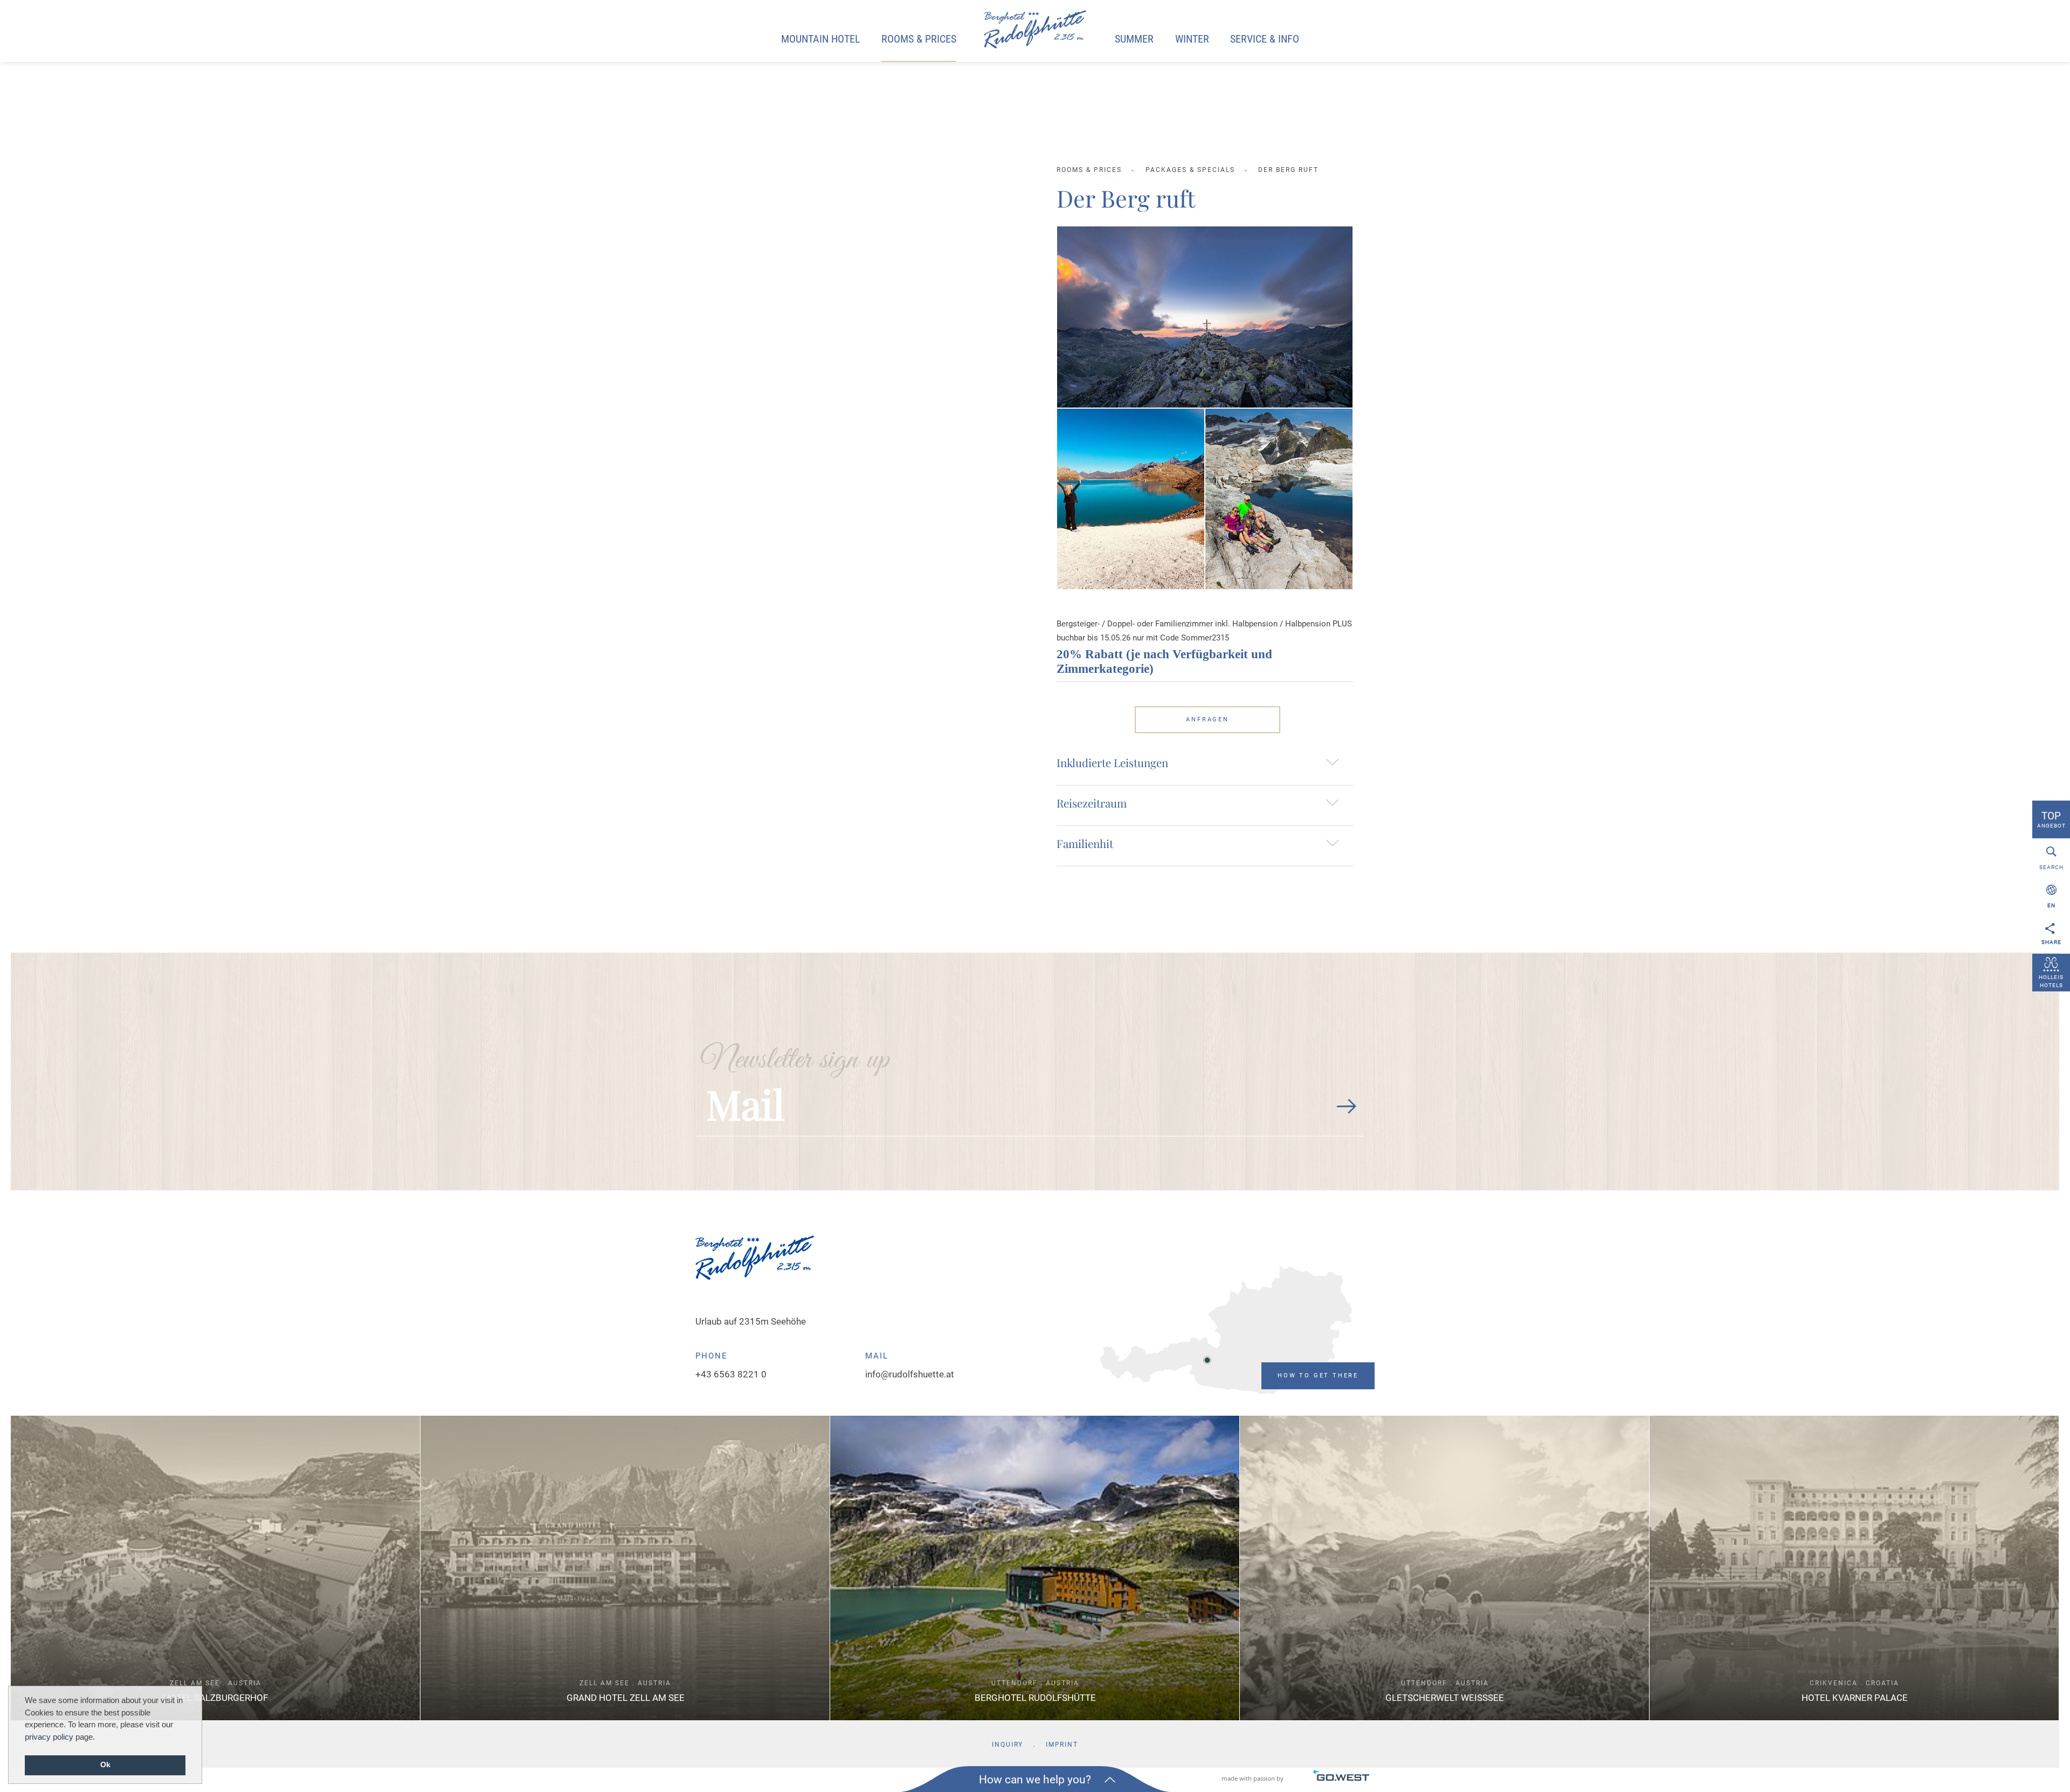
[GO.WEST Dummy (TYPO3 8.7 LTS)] (1035, 30)
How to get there (1318, 1376)
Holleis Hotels (2051, 981)
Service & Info (1265, 39)
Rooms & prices (919, 39)
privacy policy (49, 1737)
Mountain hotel (821, 39)
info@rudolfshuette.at (910, 1374)
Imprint (1062, 1745)
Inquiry (1008, 1745)
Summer (1134, 39)
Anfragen (1207, 719)
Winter (1192, 39)
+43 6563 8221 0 (731, 1374)
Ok (105, 1765)
